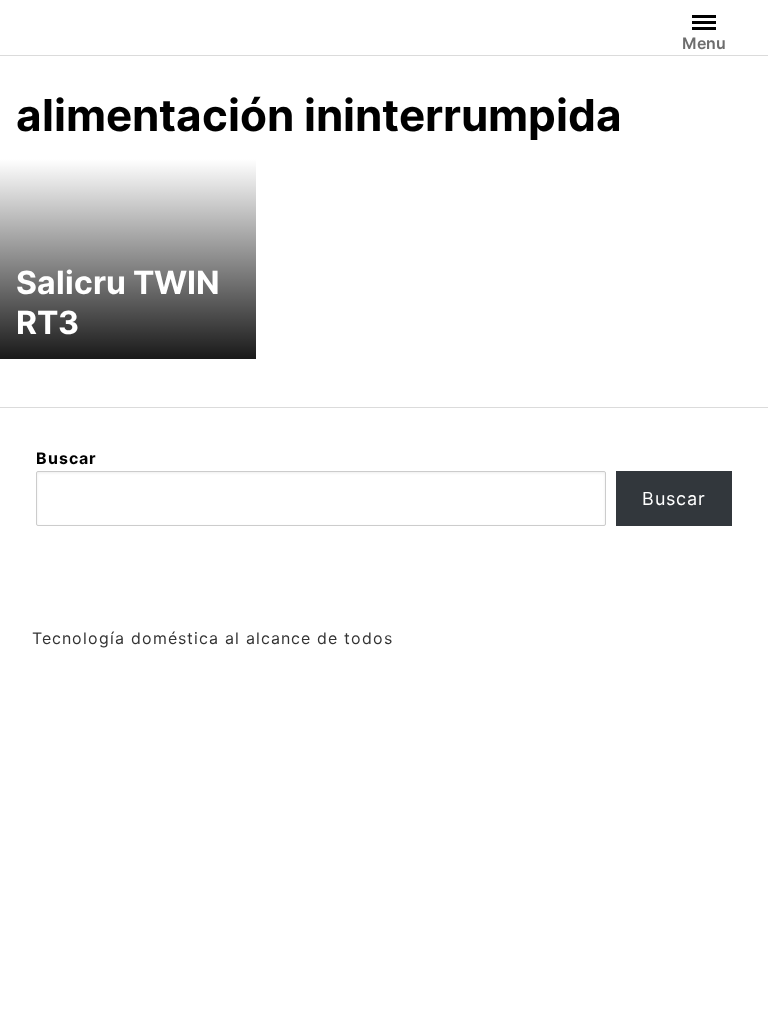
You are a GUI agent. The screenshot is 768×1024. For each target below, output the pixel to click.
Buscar (66, 458)
